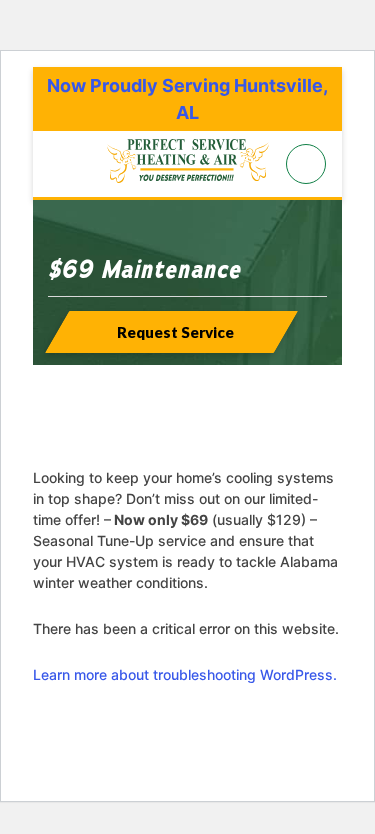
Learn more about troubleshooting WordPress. (185, 674)
